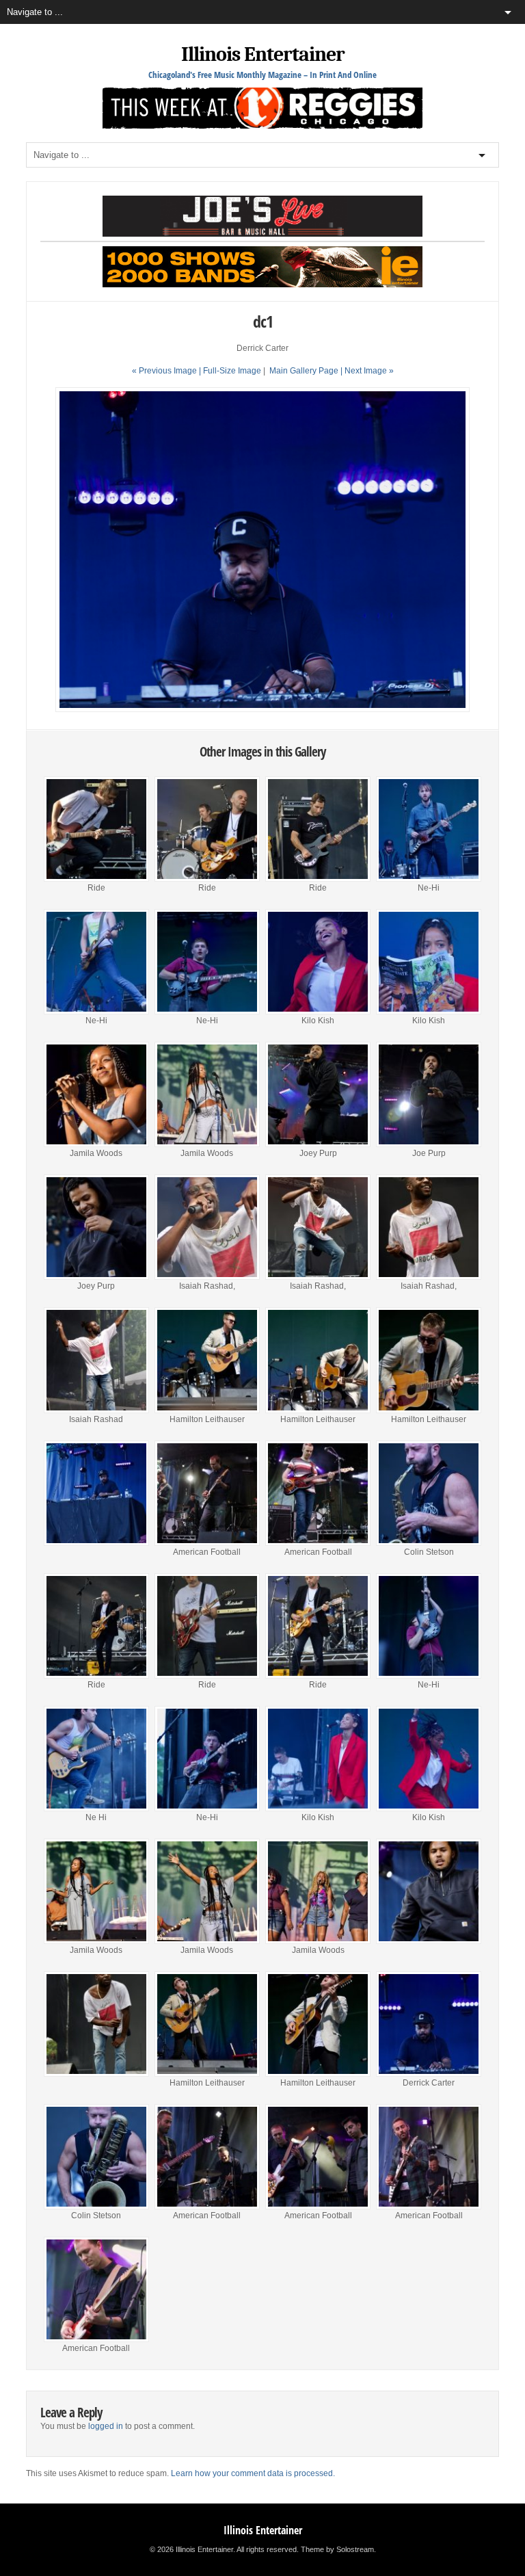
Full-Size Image (232, 371)
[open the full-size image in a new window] (262, 709)
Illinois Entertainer (263, 54)
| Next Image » (367, 371)
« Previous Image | (167, 371)
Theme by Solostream (337, 2549)
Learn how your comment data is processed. (253, 2473)
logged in (106, 2426)
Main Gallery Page (304, 371)
